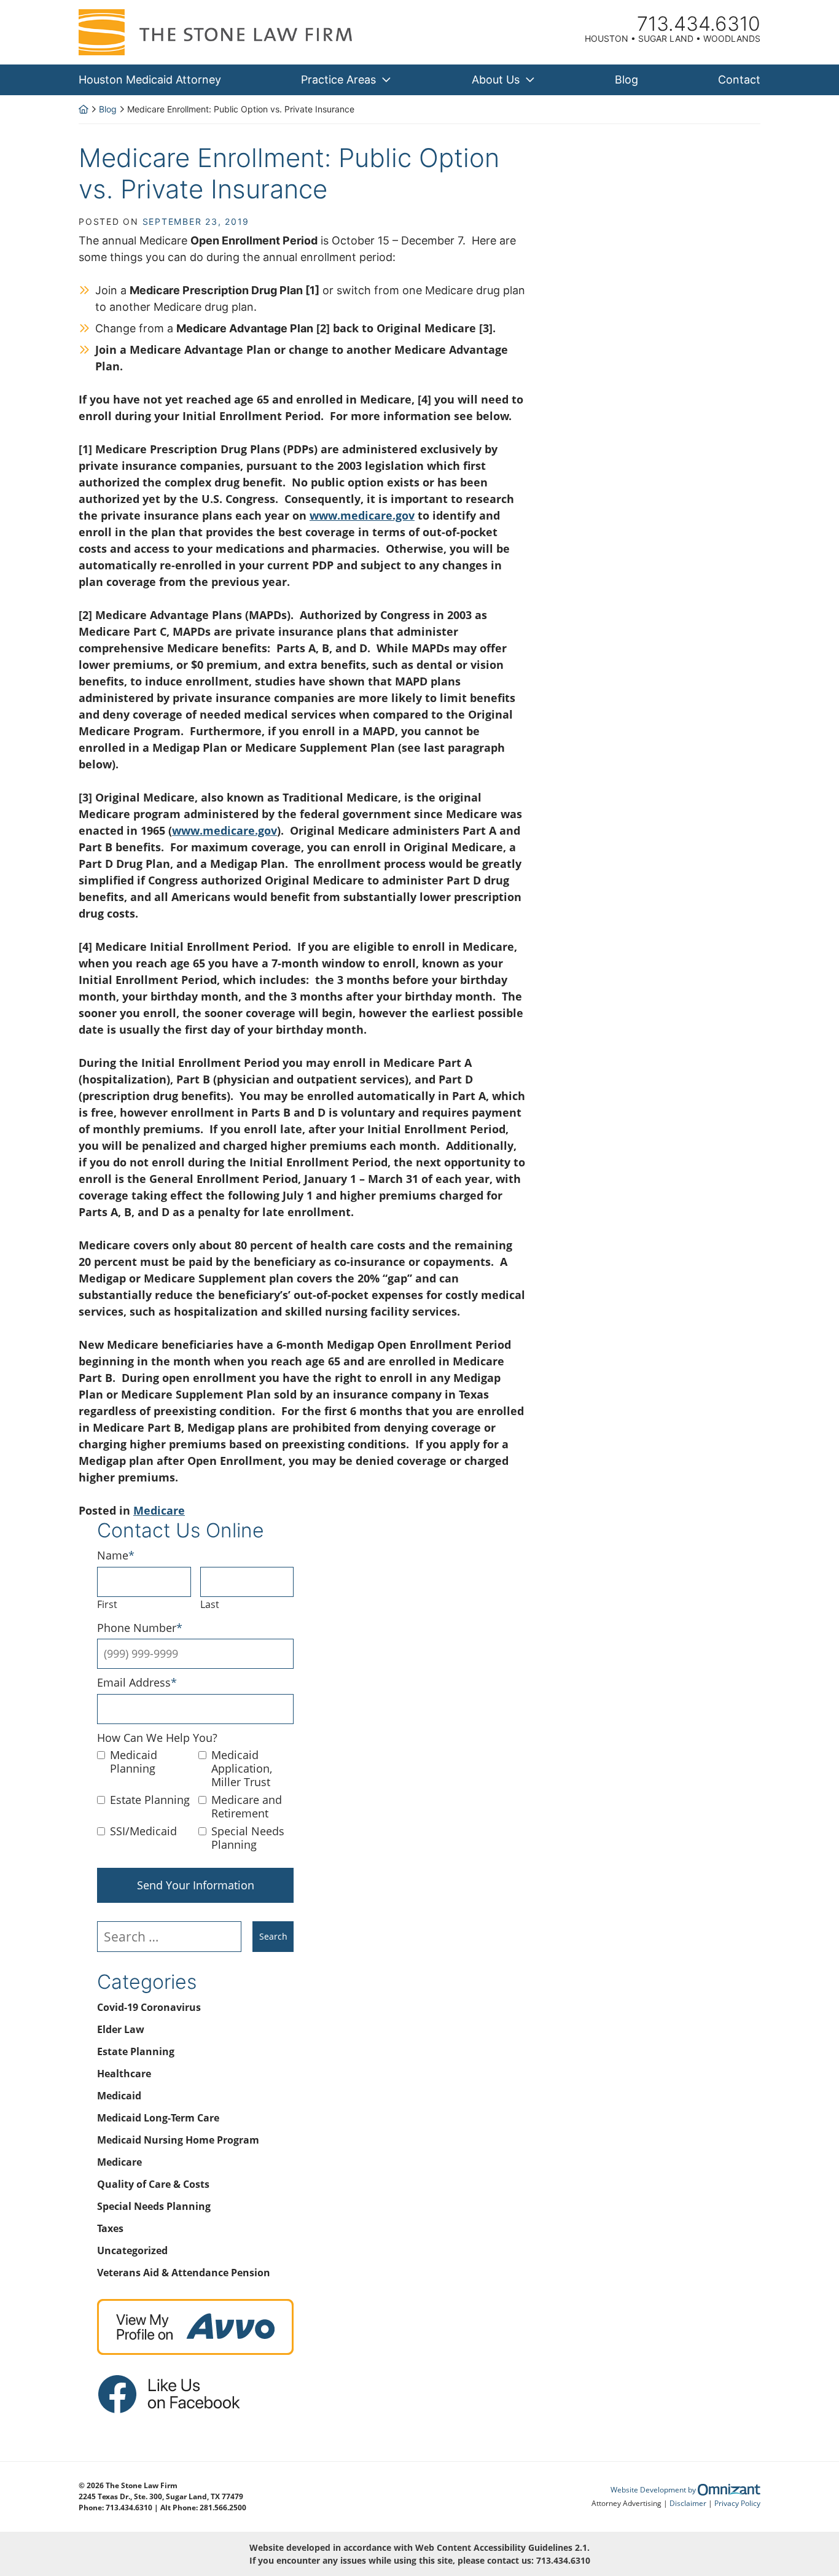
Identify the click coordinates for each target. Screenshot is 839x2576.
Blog (626, 80)
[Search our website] (175, 1937)
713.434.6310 (563, 2560)
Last (210, 1604)
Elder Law (121, 2029)
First (107, 1604)
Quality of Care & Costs (153, 2184)
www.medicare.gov (362, 515)
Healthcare (124, 2074)
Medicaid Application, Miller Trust (242, 1769)
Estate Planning (150, 1800)
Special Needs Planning (248, 1838)
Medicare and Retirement (247, 1807)
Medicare (159, 1510)
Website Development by (685, 2490)
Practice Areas (338, 80)
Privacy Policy (737, 2503)
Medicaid (119, 2096)
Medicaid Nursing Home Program (178, 2140)
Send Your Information (196, 1885)
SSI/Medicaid (143, 1832)
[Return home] (84, 109)
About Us (496, 80)
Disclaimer (688, 2503)
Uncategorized (132, 2250)
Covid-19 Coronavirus (149, 2007)
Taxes (110, 2228)
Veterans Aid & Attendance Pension (184, 2273)
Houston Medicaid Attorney (150, 80)
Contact (739, 80)
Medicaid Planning (134, 1762)
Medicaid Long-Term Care (158, 2118)
